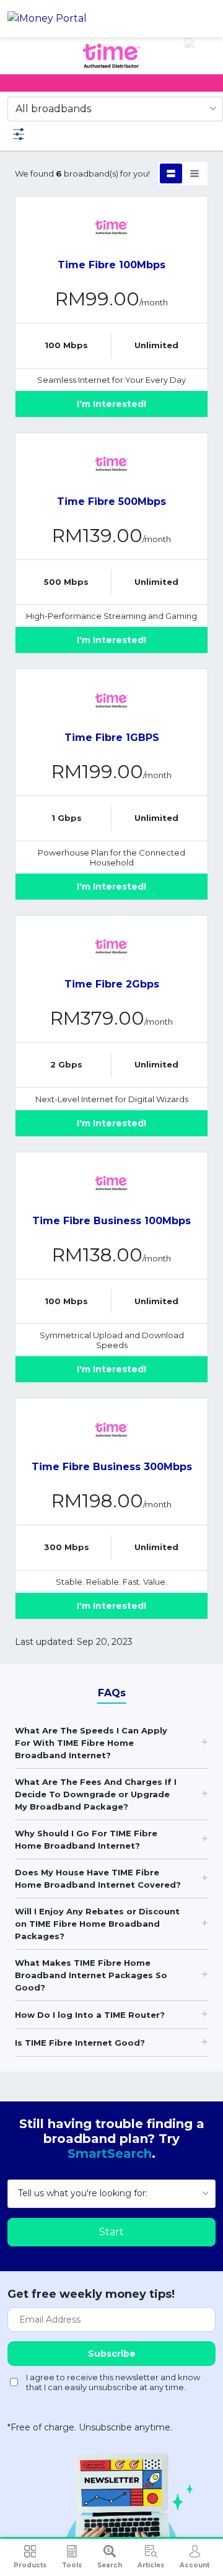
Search (110, 2565)
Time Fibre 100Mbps (111, 265)
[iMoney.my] (47, 19)
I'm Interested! (111, 404)
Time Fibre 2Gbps (112, 984)
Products (30, 2565)
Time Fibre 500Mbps (111, 502)
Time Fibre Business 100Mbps (111, 1221)
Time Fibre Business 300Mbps (112, 1467)
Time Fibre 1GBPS (112, 738)
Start (111, 2232)
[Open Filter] (19, 134)
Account (195, 2565)
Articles (151, 2565)
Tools (72, 2565)
